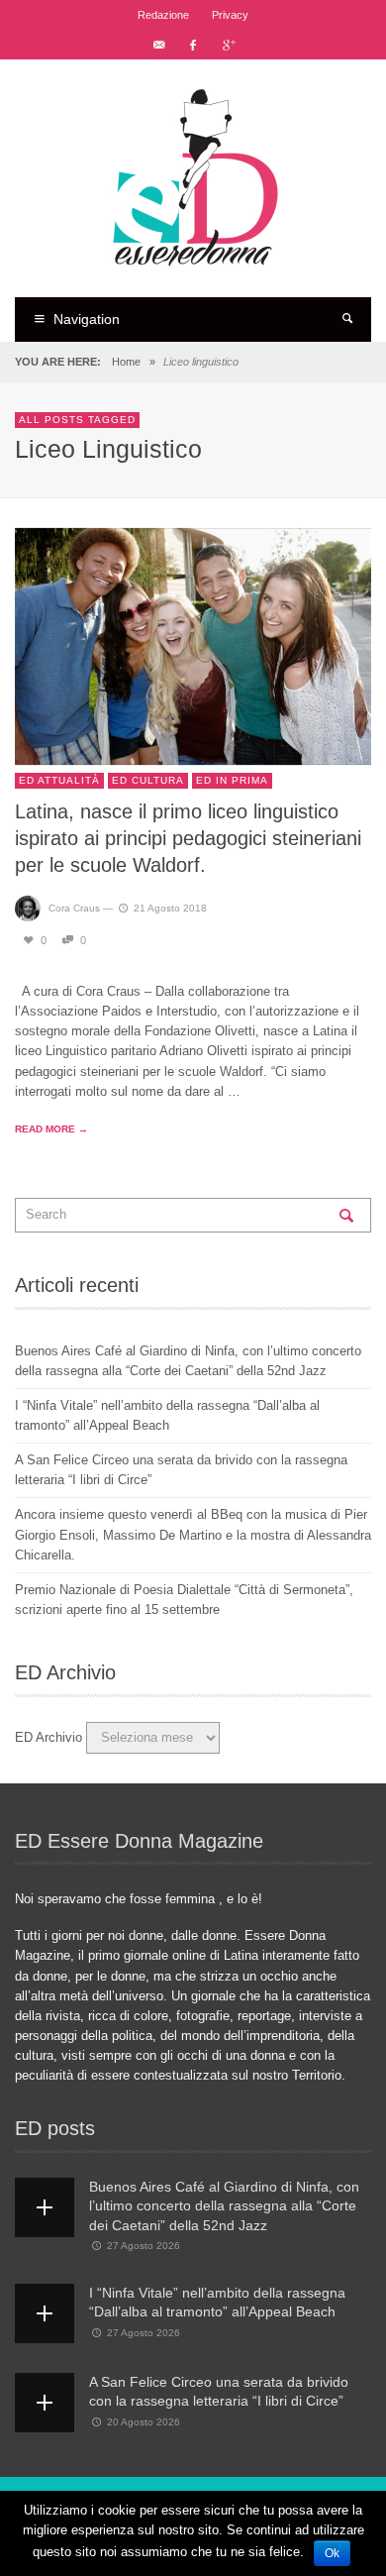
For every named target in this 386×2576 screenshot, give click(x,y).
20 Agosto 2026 (144, 2422)
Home (126, 362)
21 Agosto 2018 (170, 908)
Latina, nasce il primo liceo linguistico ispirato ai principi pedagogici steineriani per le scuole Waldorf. (188, 839)
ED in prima (232, 780)
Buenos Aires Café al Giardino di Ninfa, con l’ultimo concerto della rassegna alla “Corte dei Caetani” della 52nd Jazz (224, 2206)
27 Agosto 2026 (144, 2246)
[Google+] (228, 45)
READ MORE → (51, 1129)
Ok (332, 2553)
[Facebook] (193, 45)
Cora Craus (74, 908)
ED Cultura (148, 780)
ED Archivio (48, 1737)
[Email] (158, 45)
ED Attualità (59, 780)
